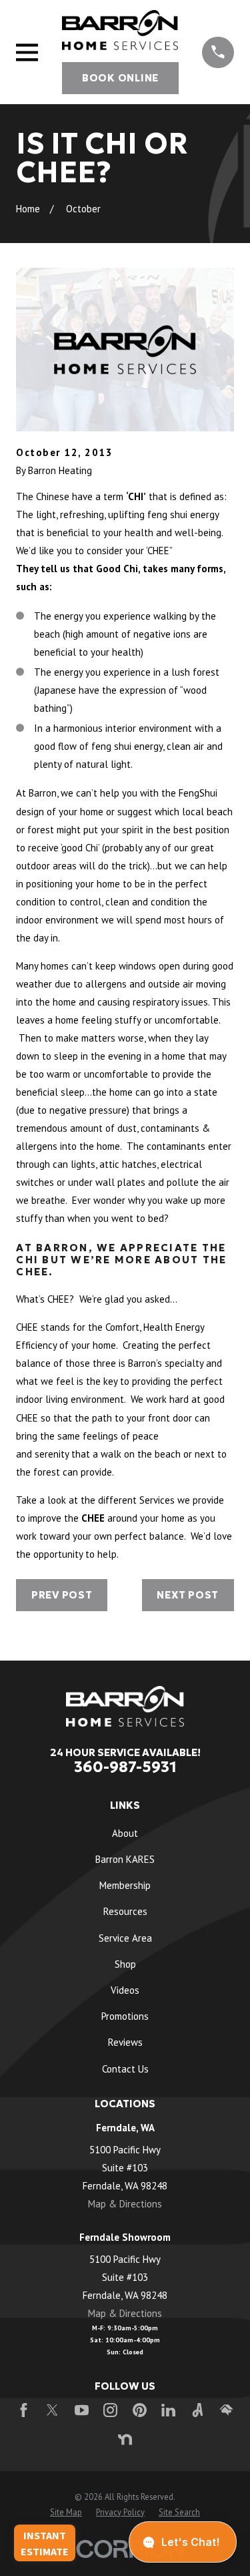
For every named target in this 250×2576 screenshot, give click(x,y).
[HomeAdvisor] (226, 2410)
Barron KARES (125, 1859)
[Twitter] (52, 2410)
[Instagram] (110, 2410)
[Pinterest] (140, 2410)
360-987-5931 (125, 1767)
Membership (125, 1885)
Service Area (125, 1938)
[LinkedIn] (168, 2410)
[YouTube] (82, 2410)
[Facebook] (24, 2410)
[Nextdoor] (125, 2439)
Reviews (125, 2042)
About (125, 1833)
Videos (125, 1990)
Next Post (188, 1595)
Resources (125, 1911)
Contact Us (125, 2069)
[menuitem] (66, 2512)
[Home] (120, 30)
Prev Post (62, 1595)
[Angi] (198, 2410)
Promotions (125, 2016)
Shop (125, 1964)
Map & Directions (125, 2204)
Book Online (120, 78)
